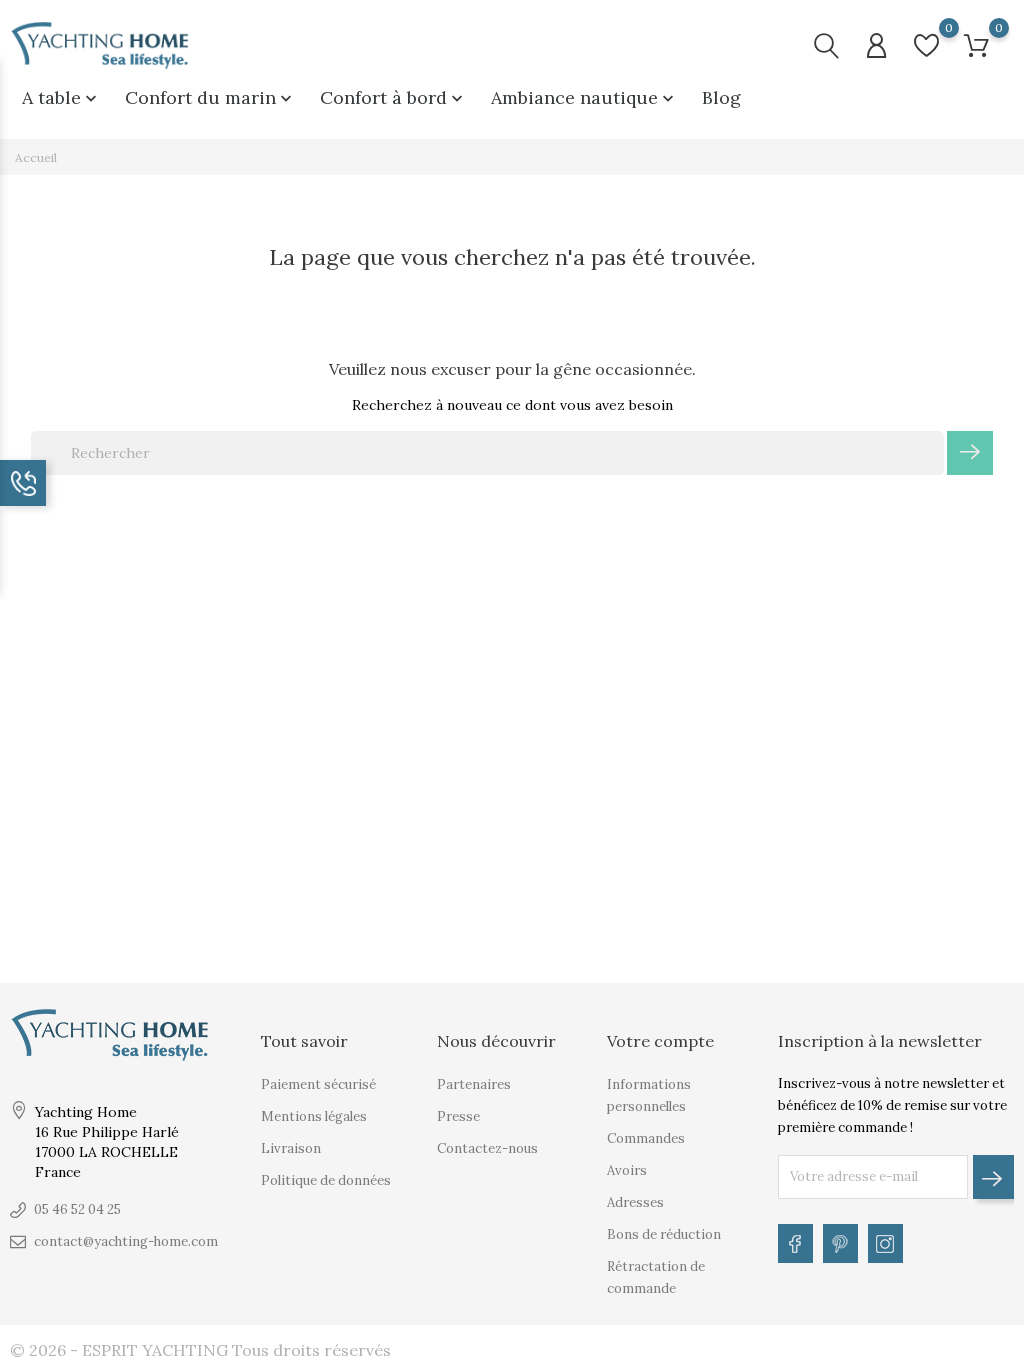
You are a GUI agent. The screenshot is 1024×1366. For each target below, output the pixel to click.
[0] (926, 45)
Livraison (291, 1148)
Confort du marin (210, 97)
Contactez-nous (487, 1148)
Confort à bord (393, 97)
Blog (721, 97)
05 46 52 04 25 (77, 1209)
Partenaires (474, 1084)
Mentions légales (314, 1116)
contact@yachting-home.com (126, 1241)
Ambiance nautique (584, 97)
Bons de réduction (664, 1234)
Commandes (646, 1138)
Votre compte (660, 1041)
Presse (458, 1116)
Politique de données (326, 1180)
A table (61, 97)
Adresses (635, 1202)
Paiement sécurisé (318, 1084)
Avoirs (627, 1170)
